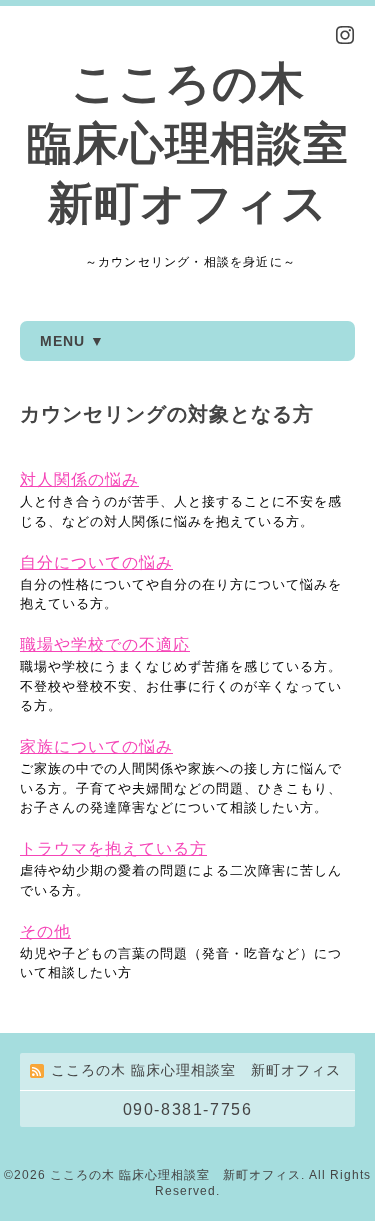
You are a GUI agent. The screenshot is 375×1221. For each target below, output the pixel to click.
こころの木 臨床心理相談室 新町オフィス (188, 143)
